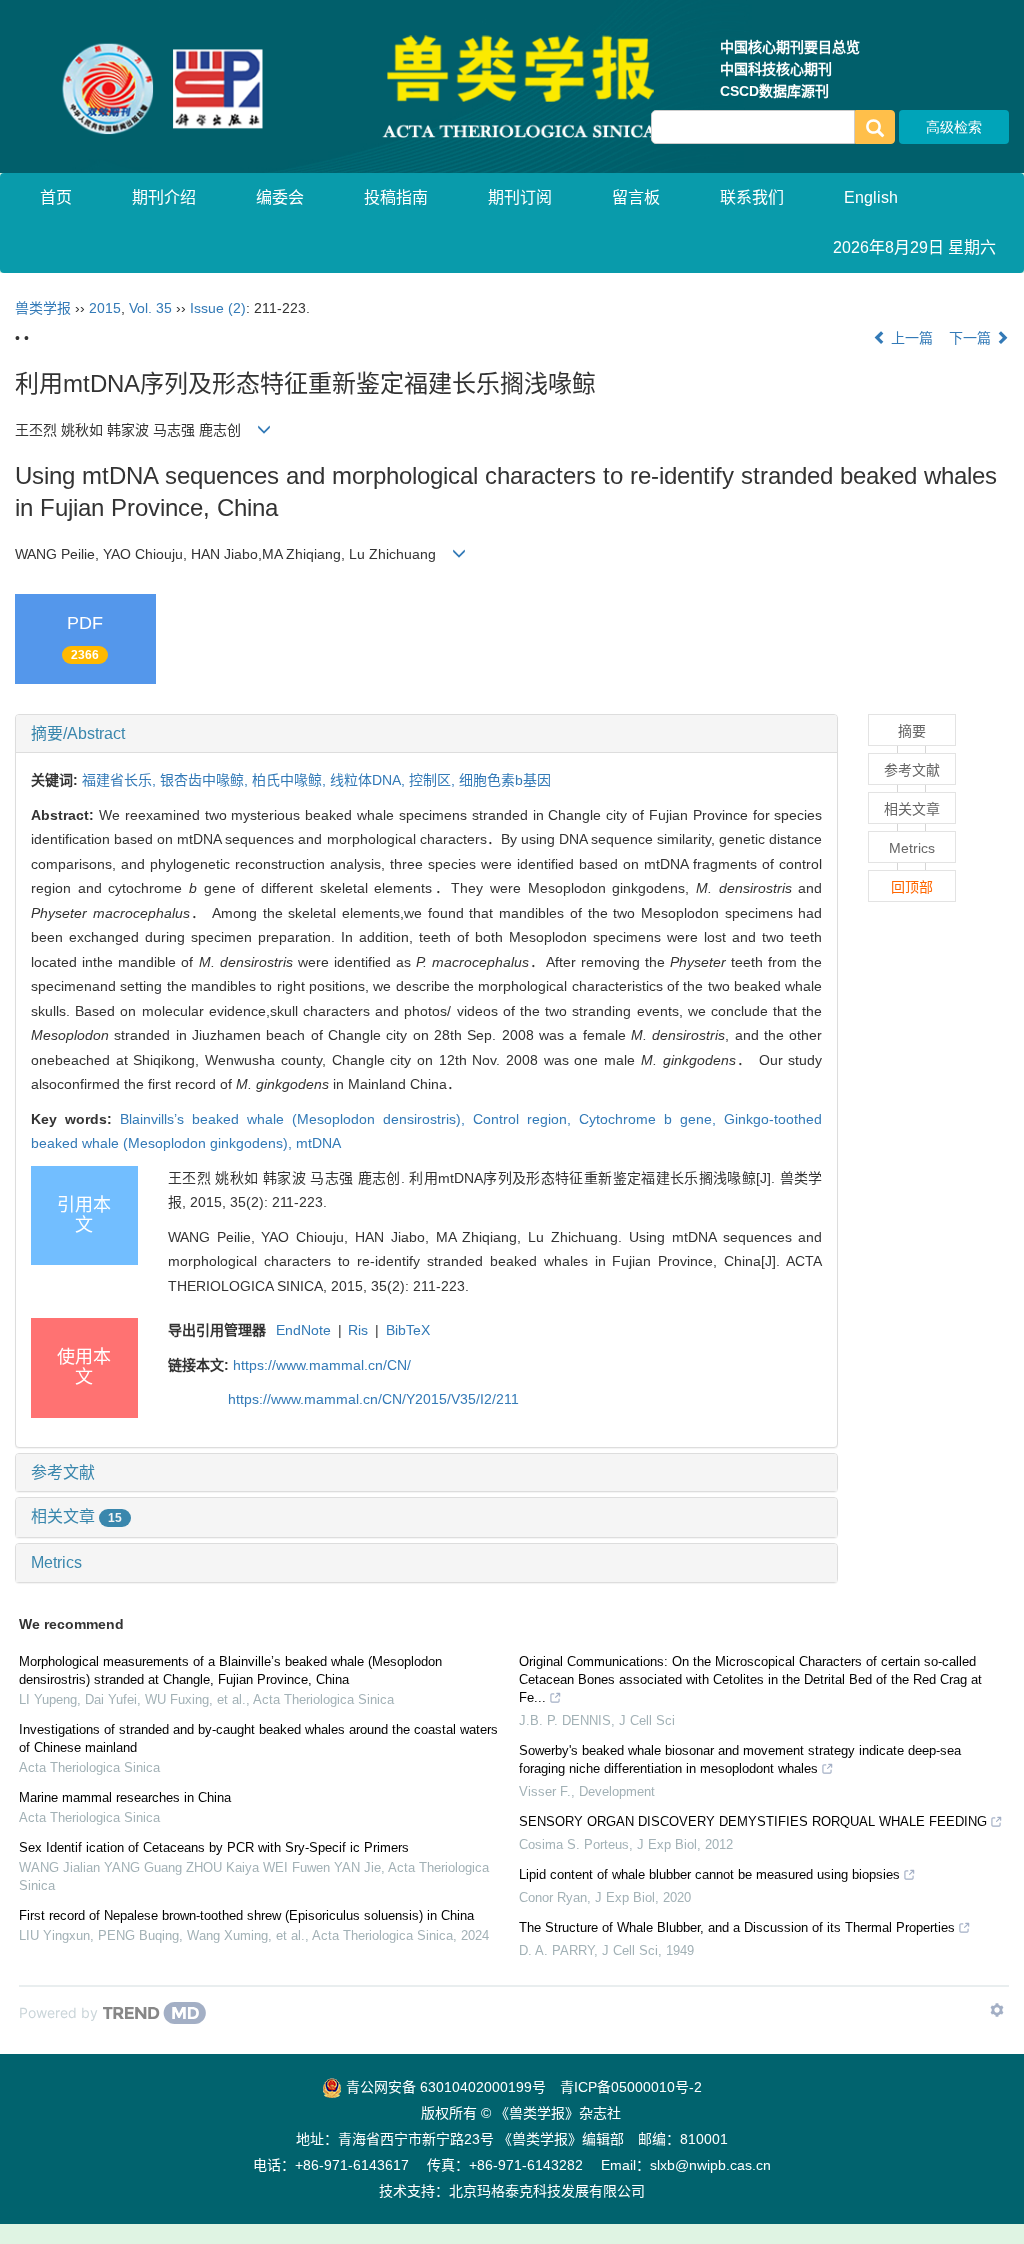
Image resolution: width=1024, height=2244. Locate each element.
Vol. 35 (150, 308)
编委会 (280, 197)
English (871, 197)
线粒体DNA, (369, 780)
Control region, (526, 1119)
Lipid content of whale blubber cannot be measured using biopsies (709, 1874)
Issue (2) (218, 308)
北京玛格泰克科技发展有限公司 (547, 2191)
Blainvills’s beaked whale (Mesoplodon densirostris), (296, 1119)
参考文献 (63, 1472)
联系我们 (752, 197)
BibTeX (408, 1330)
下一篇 (972, 338)
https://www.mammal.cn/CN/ (322, 1365)
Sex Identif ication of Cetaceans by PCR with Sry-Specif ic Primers (214, 1847)
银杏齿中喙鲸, (206, 780)
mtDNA (318, 1143)
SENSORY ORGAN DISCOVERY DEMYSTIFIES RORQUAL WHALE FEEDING (753, 1821)
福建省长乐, (121, 780)
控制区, (434, 780)
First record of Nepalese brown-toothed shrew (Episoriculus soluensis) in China (246, 1915)
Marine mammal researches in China (125, 1797)
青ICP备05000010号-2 (631, 2087)
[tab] (426, 734)
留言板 (636, 197)
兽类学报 (43, 308)
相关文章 (76, 1516)
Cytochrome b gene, (651, 1119)
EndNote (303, 1330)
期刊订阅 (520, 197)
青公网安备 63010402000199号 (444, 2087)
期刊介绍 (164, 197)
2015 (105, 308)
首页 (56, 197)
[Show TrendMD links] (997, 2010)
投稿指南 (396, 197)
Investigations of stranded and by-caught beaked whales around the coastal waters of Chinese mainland (258, 1738)
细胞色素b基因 (505, 780)
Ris (358, 1330)
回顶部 (912, 887)
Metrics (56, 1562)
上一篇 (910, 338)
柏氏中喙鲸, (291, 780)
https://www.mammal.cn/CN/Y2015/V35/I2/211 (373, 1399)
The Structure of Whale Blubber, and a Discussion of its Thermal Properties (737, 1927)
